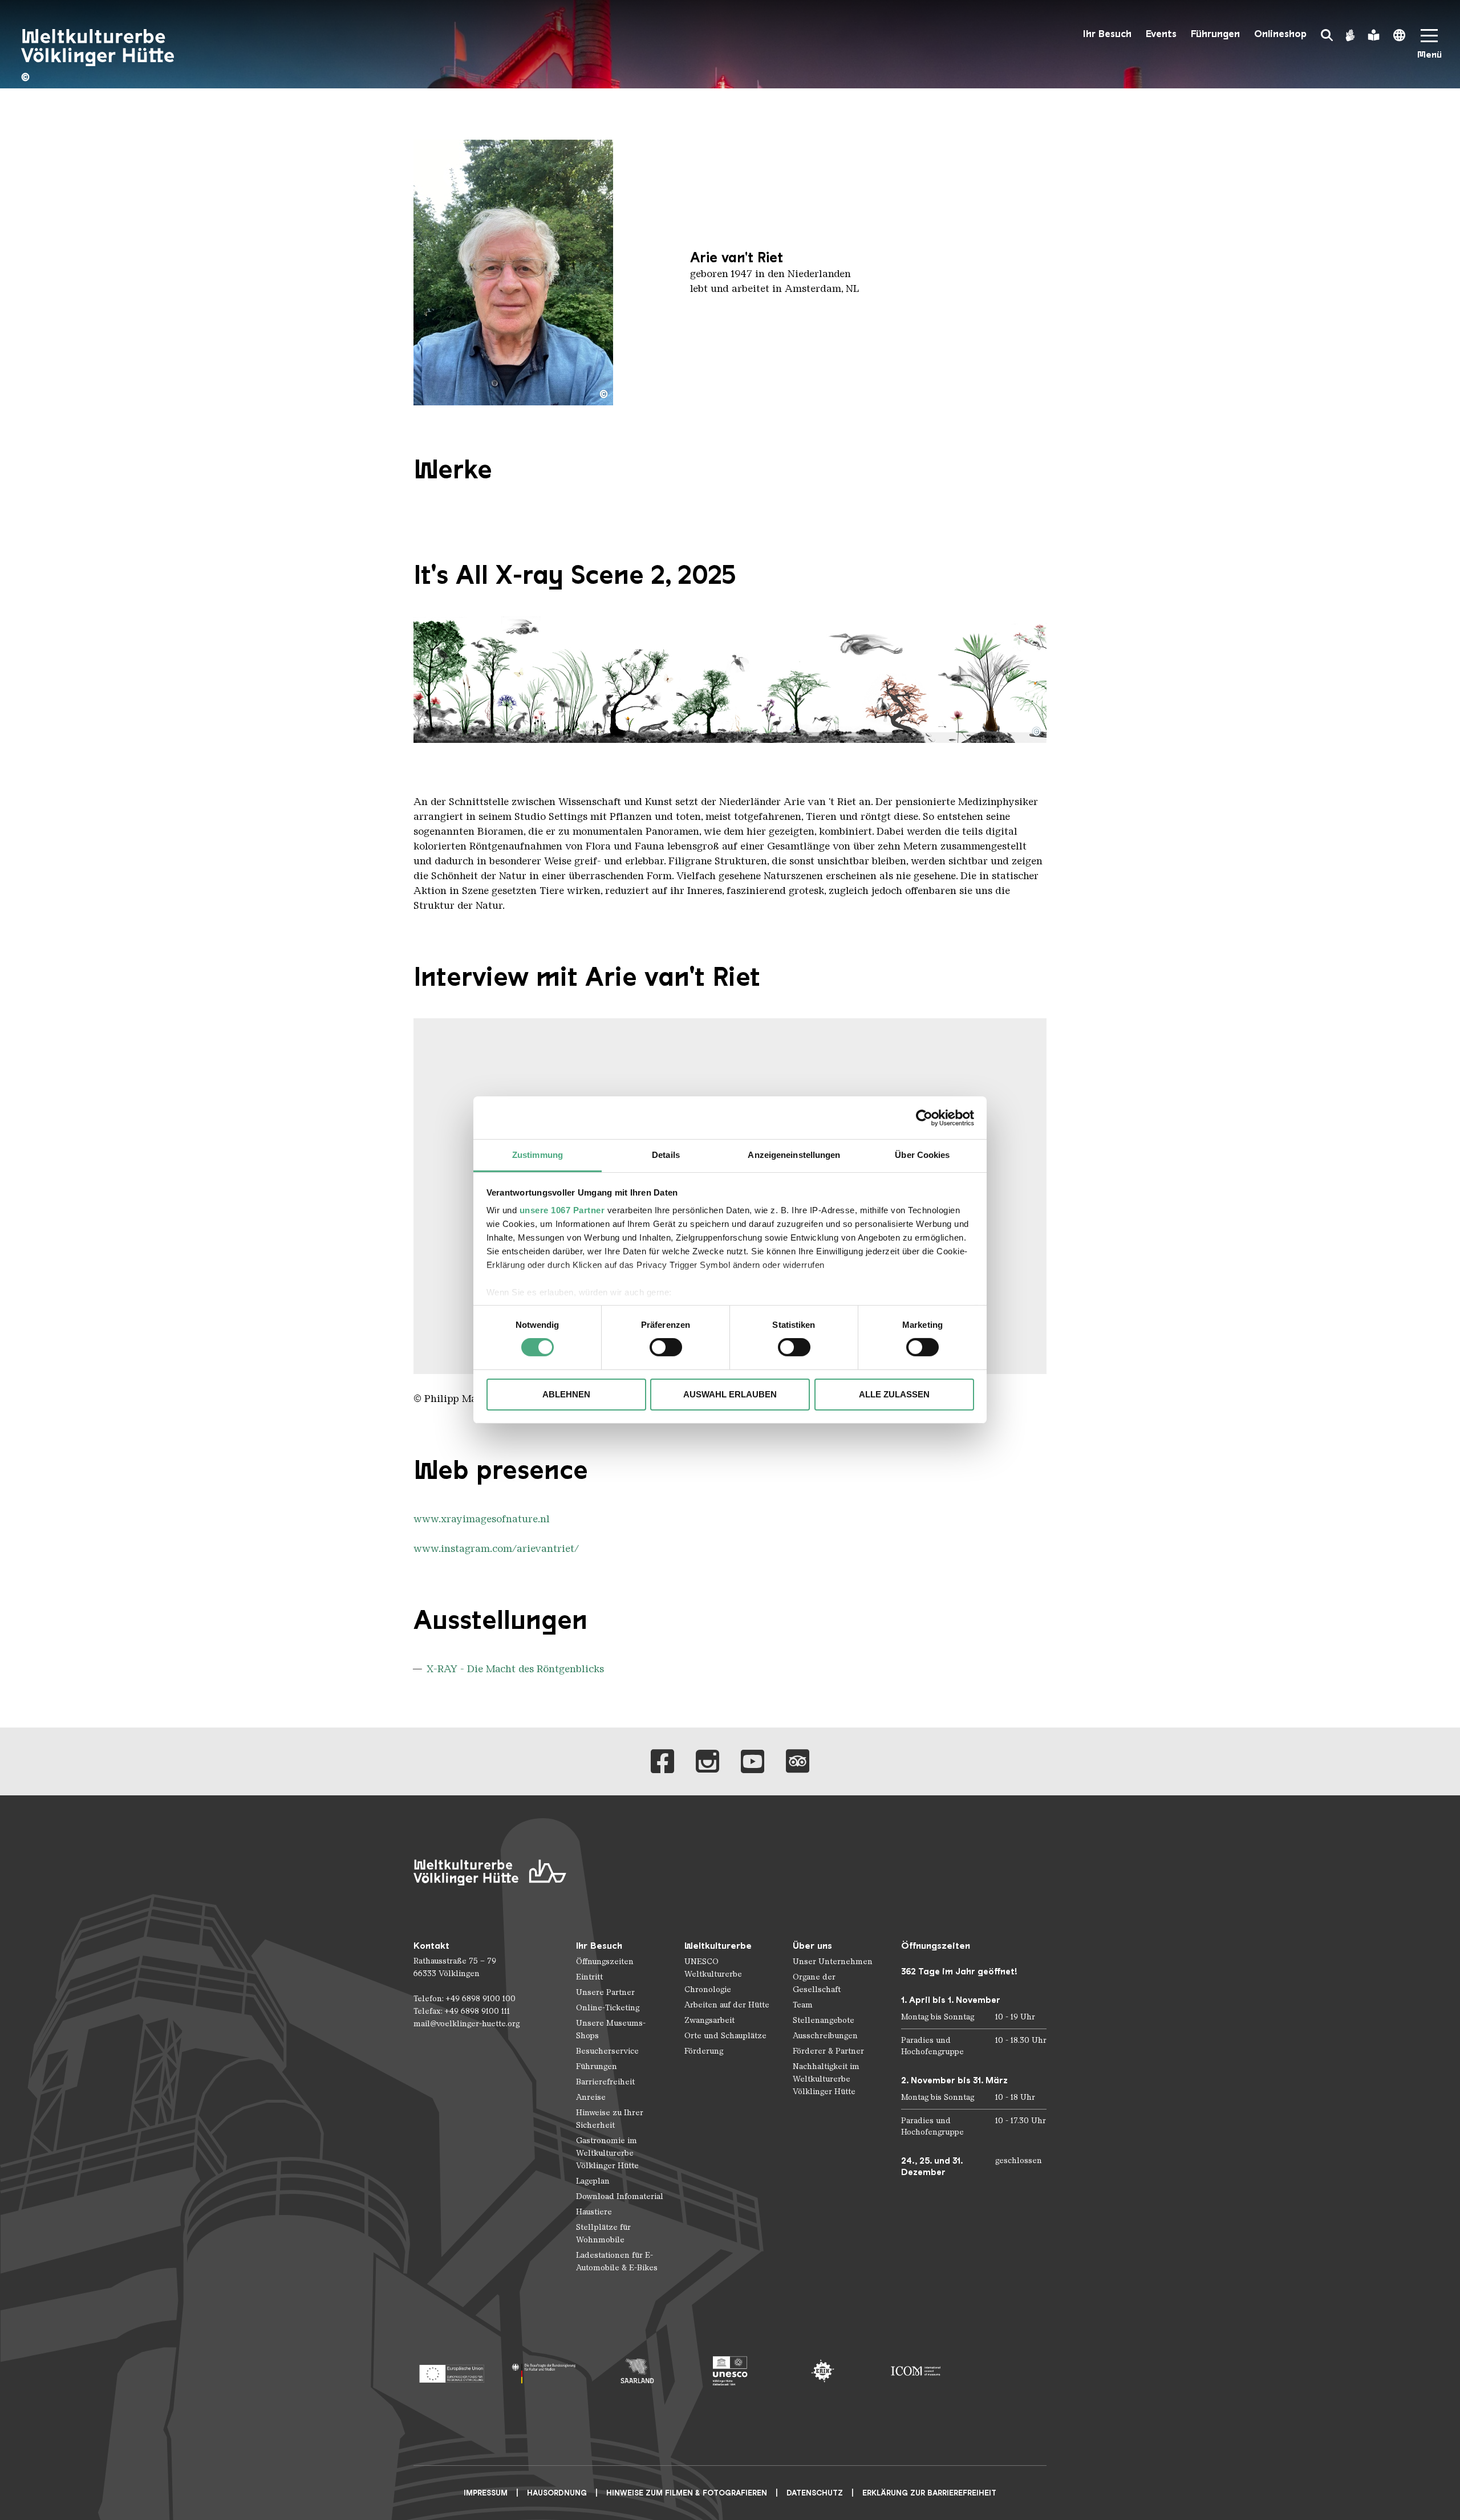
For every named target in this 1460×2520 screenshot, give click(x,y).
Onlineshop (1280, 34)
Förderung (704, 2051)
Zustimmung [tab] (538, 1155)
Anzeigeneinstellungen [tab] (794, 1155)
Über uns (812, 1946)
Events (1161, 34)
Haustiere (594, 2212)
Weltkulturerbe (718, 1946)
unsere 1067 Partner (562, 1210)
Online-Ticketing (608, 2008)
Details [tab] (666, 1155)
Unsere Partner (605, 1992)
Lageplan (593, 2181)
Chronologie (708, 1989)
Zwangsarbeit (709, 2020)
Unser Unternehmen (833, 1962)
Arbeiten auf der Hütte (727, 2005)
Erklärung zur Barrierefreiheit (929, 2493)
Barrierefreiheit (605, 2082)
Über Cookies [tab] (922, 1155)
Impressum (486, 2493)
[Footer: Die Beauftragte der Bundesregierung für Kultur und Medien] (544, 2371)
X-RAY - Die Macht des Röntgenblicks (515, 1669)
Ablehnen (566, 1394)
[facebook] (662, 1761)
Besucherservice (607, 2051)
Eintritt (589, 1977)
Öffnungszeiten (605, 1962)
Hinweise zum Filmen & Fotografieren (687, 2493)
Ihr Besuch (1107, 34)
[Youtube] (753, 1761)
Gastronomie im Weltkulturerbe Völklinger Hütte (607, 2153)
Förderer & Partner (828, 2051)
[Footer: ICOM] (916, 2371)
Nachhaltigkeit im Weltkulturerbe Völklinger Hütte (826, 2079)
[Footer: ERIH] (823, 2371)
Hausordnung (557, 2493)
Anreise (591, 2097)
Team (803, 2005)
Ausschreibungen (825, 2036)
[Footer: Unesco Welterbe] (730, 2371)
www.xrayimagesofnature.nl (482, 1519)
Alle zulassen (894, 1394)
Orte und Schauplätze (725, 2036)
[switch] (666, 1347)
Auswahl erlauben (730, 1394)
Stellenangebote (824, 2020)
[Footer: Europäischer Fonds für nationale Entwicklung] (451, 2371)
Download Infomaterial (620, 2196)
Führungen (1215, 34)
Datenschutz (815, 2493)
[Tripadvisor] (798, 1761)
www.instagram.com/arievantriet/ (496, 1548)
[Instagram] (707, 1761)
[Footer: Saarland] (637, 2371)
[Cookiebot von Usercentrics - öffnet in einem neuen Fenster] (924, 1117)
